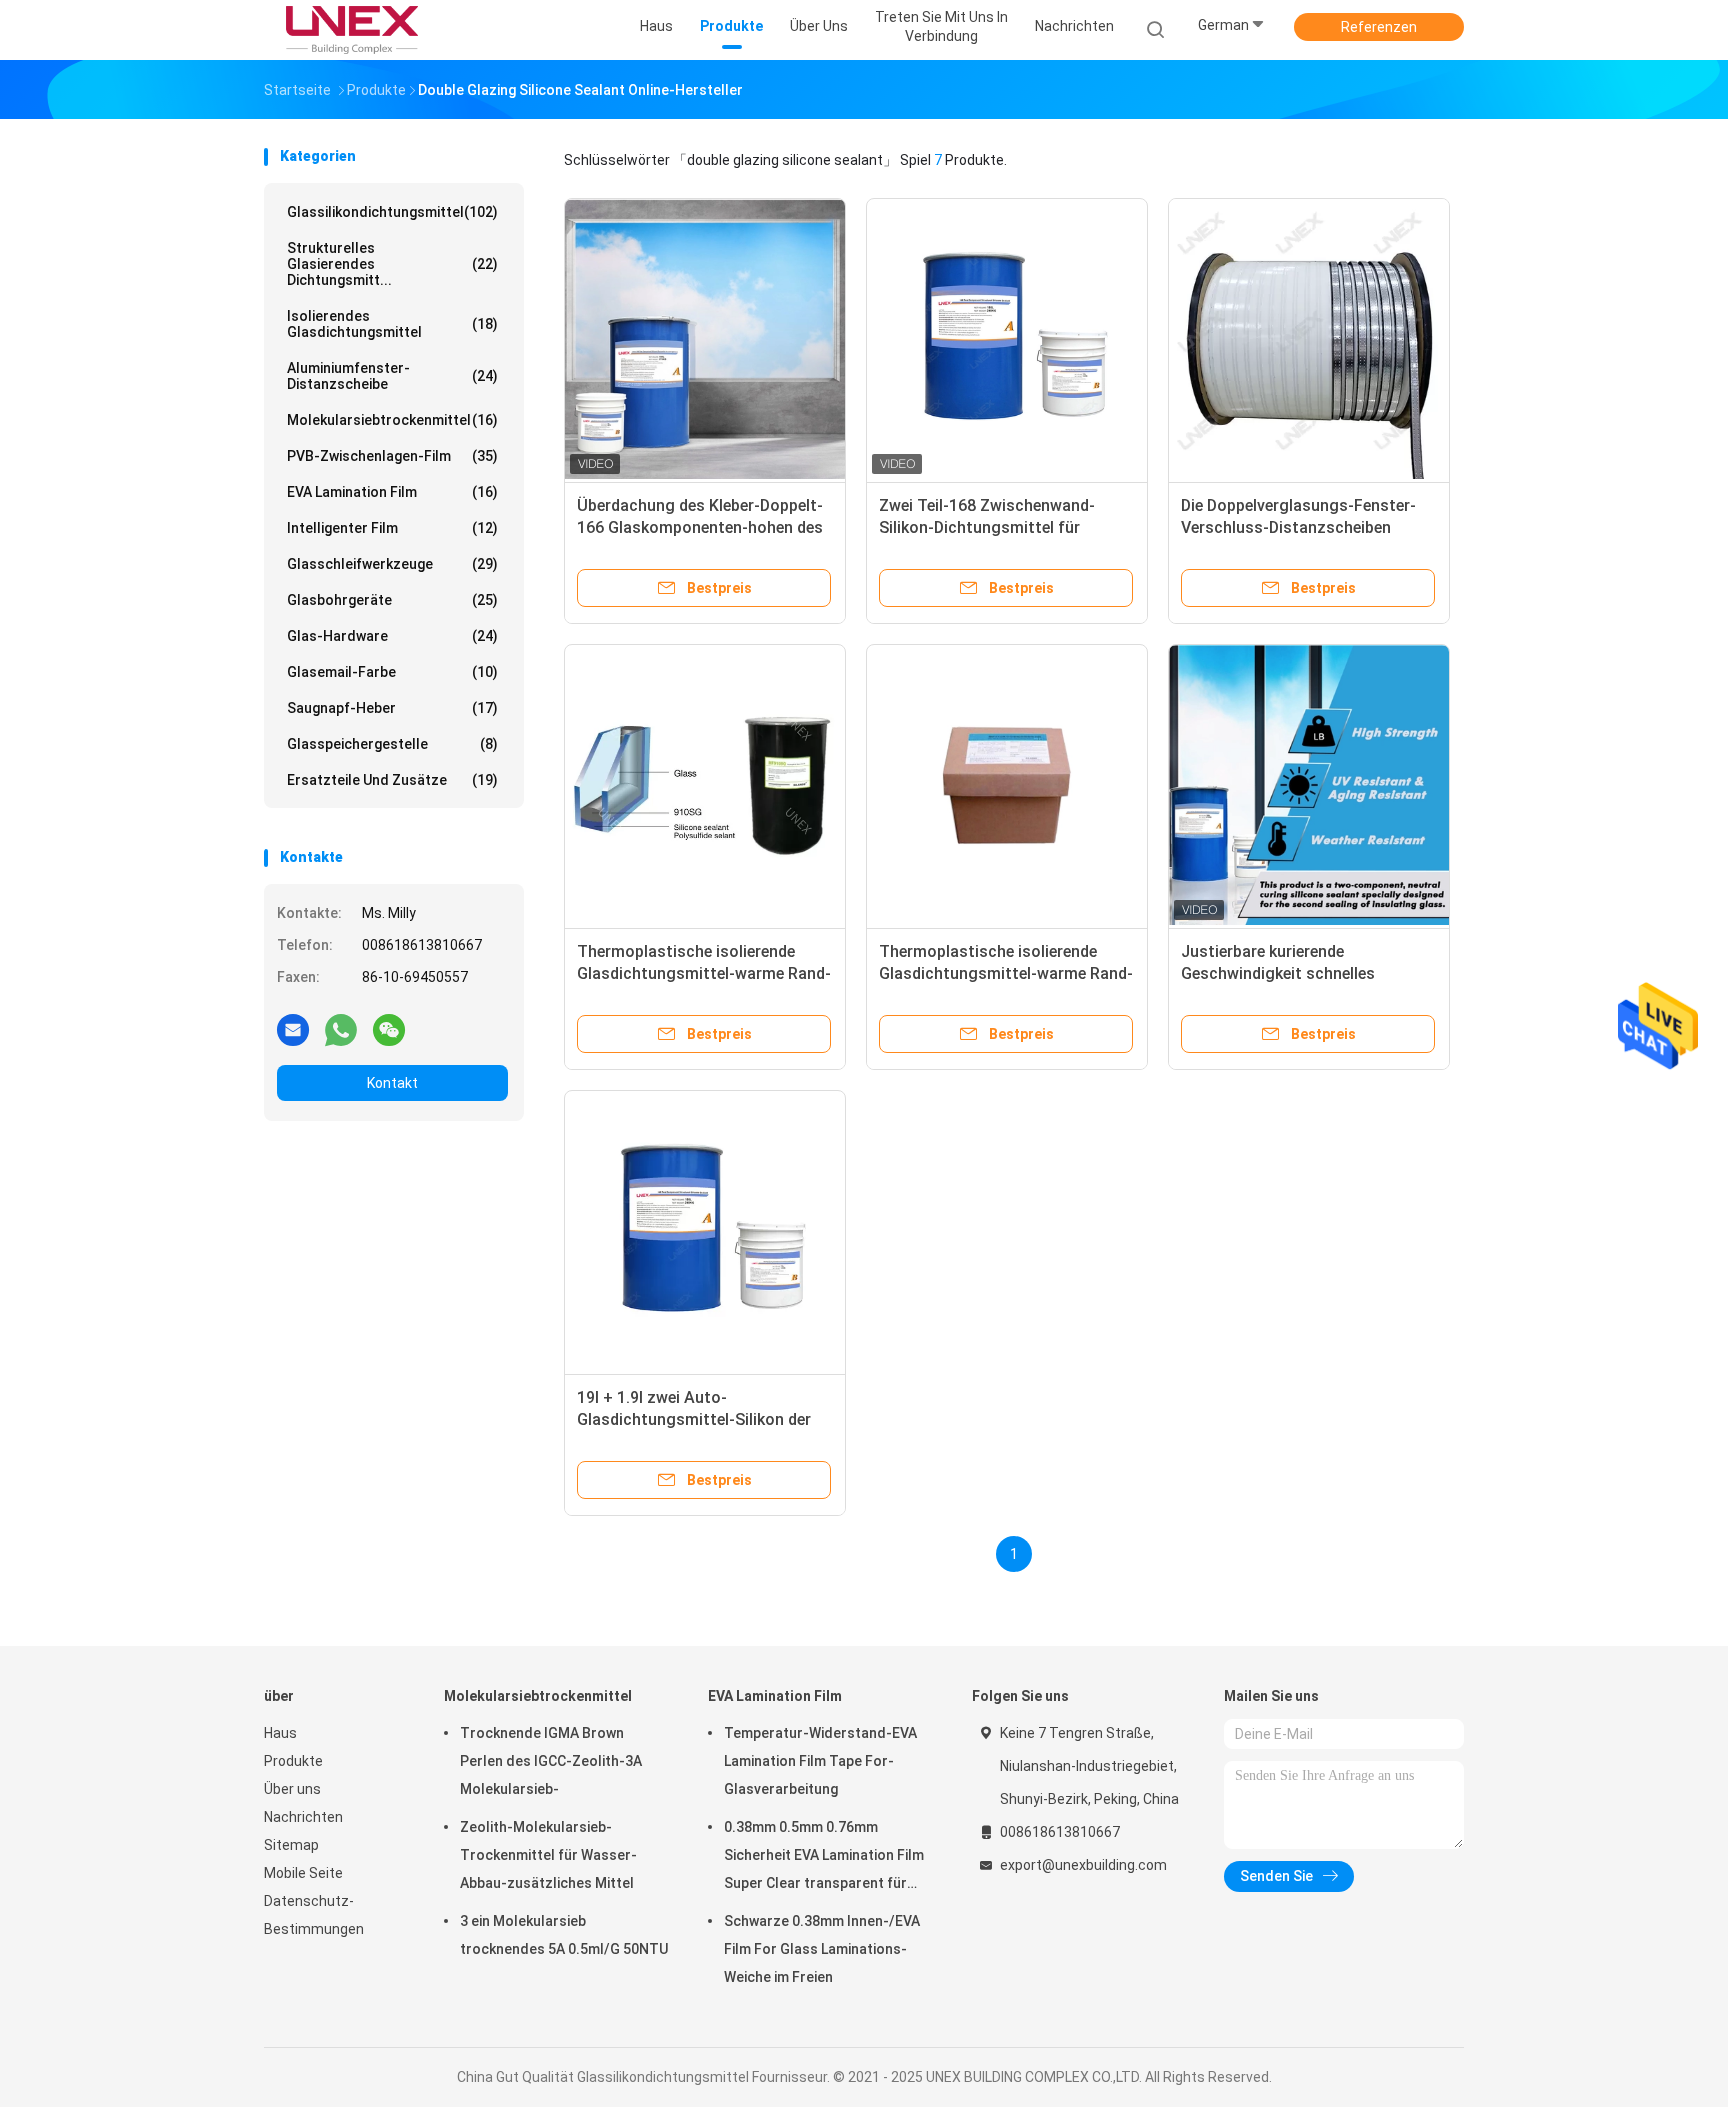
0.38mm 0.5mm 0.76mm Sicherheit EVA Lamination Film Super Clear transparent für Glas (824, 1858)
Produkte (293, 1761)
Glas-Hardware (392, 636)
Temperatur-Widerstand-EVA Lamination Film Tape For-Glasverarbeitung (820, 1761)
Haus (280, 1733)
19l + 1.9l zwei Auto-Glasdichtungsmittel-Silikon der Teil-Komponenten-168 (694, 1419)
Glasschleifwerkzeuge (392, 564)
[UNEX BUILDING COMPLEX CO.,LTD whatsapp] (341, 1029)
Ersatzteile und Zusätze (392, 780)
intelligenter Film (392, 528)
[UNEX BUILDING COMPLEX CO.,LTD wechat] (389, 1029)
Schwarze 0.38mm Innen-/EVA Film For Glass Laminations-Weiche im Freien (822, 1949)
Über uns (292, 1789)
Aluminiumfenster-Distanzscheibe (392, 376)
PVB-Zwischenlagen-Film (392, 456)
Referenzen (1379, 27)
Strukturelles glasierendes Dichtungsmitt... (392, 264)
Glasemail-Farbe (392, 672)
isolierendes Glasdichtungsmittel (392, 324)
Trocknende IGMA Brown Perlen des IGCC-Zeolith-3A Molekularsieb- (551, 1761)
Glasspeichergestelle (392, 744)
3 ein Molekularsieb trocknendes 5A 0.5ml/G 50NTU (564, 1935)
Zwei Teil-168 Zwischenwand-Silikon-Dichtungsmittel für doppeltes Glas (987, 527)
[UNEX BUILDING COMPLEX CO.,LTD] (352, 30)
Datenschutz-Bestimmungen (314, 1915)
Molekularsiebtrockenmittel (392, 420)
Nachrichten (303, 1817)
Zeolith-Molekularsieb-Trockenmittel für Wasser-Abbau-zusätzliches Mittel (548, 1855)
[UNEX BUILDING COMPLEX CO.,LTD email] (293, 1029)
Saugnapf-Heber (392, 708)
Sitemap (291, 1845)
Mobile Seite (303, 1873)
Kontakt (392, 1083)
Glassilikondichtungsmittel (392, 212)
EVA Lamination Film (392, 492)
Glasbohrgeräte (392, 600)
